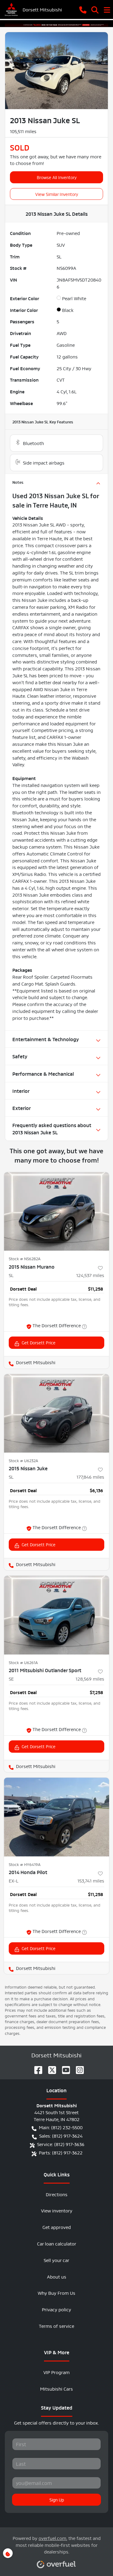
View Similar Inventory (57, 194)
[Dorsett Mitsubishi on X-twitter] (50, 2068)
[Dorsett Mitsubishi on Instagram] (77, 2068)
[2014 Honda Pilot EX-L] (56, 1817)
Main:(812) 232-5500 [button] (61, 2127)
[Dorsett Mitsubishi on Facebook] (36, 2068)
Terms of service (56, 2326)
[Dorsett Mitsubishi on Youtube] (64, 2068)
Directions (57, 2194)
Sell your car (56, 2260)
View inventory (57, 2210)
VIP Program (56, 2372)
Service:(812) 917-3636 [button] (61, 2144)
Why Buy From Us (56, 2292)
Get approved (57, 2227)
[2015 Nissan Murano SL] (56, 1212)
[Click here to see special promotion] (56, 23)
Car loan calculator (57, 2243)
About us (57, 2276)
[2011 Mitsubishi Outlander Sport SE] (56, 1615)
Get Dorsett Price (39, 1342)
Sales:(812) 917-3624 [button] (61, 2135)
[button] (83, 9)
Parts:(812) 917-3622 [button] (61, 2152)
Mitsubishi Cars (56, 2388)
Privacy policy (56, 2309)
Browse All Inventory (57, 177)
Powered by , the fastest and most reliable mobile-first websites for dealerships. (57, 2545)
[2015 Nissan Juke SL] (56, 1413)
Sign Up (57, 2499)
